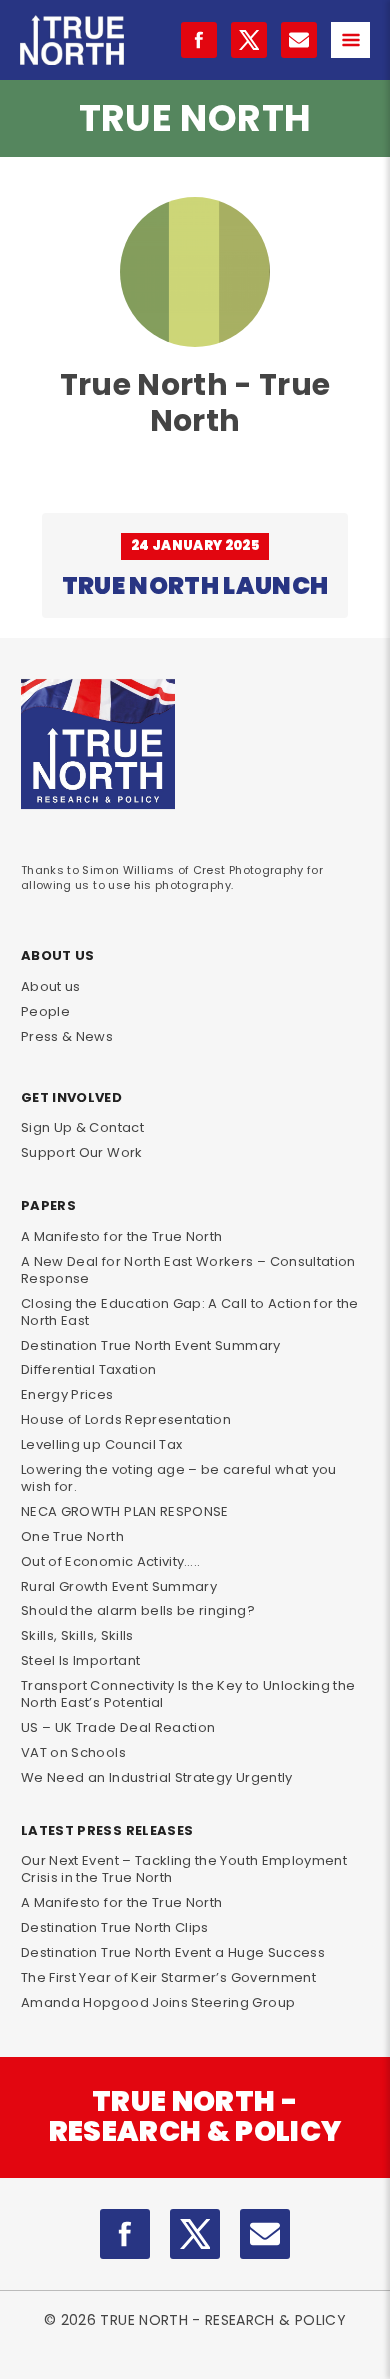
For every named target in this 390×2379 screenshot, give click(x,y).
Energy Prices (67, 1394)
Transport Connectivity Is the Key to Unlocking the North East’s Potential (188, 1694)
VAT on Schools (73, 1752)
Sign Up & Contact (82, 1127)
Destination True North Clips (115, 1927)
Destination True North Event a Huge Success (173, 1952)
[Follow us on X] (249, 40)
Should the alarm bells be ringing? (138, 1610)
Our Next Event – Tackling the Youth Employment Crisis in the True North (184, 1869)
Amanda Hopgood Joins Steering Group (158, 2002)
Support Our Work (82, 1152)
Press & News (67, 1036)
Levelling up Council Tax (101, 1444)
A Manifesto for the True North (122, 1236)
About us (51, 986)
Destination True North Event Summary (151, 1345)
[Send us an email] (299, 40)
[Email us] (265, 2234)
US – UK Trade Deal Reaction (118, 1727)
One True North (72, 1536)
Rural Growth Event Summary (119, 1586)
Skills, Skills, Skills (77, 1635)
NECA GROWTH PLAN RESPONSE (125, 1511)
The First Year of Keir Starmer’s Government (168, 1977)
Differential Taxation (88, 1369)
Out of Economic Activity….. (110, 1561)
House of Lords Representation (126, 1419)
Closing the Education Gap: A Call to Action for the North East (190, 1312)
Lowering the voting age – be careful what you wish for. (179, 1478)
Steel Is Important (80, 1660)
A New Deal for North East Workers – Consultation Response (188, 1270)
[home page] (72, 38)
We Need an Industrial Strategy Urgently (157, 1777)
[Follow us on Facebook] (199, 40)
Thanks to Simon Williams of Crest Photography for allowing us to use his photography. (172, 877)
